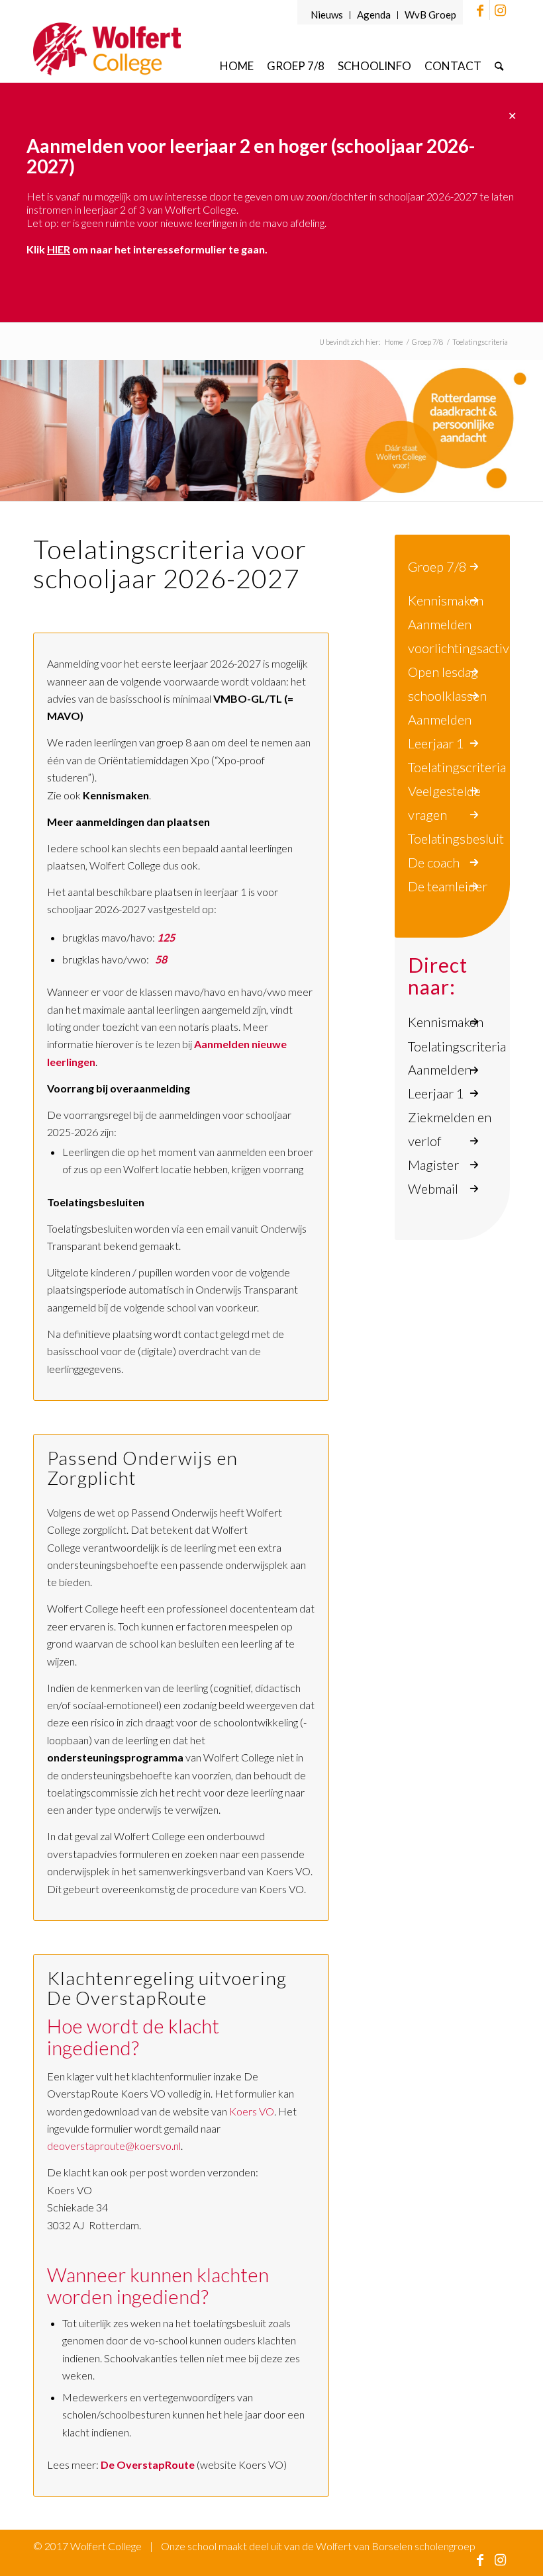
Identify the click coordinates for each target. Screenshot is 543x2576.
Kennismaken (446, 600)
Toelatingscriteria (457, 767)
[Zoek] (499, 66)
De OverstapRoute (148, 2465)
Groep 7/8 (437, 566)
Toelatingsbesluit (456, 838)
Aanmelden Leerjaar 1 (440, 1081)
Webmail (433, 1188)
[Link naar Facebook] (480, 10)
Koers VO (252, 2111)
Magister (433, 1165)
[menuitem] (327, 15)
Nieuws (327, 15)
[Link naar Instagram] (500, 10)
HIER (59, 249)
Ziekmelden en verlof (450, 1129)
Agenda (374, 15)
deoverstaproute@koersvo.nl (114, 2146)
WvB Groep (430, 15)
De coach (434, 862)
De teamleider (448, 886)
